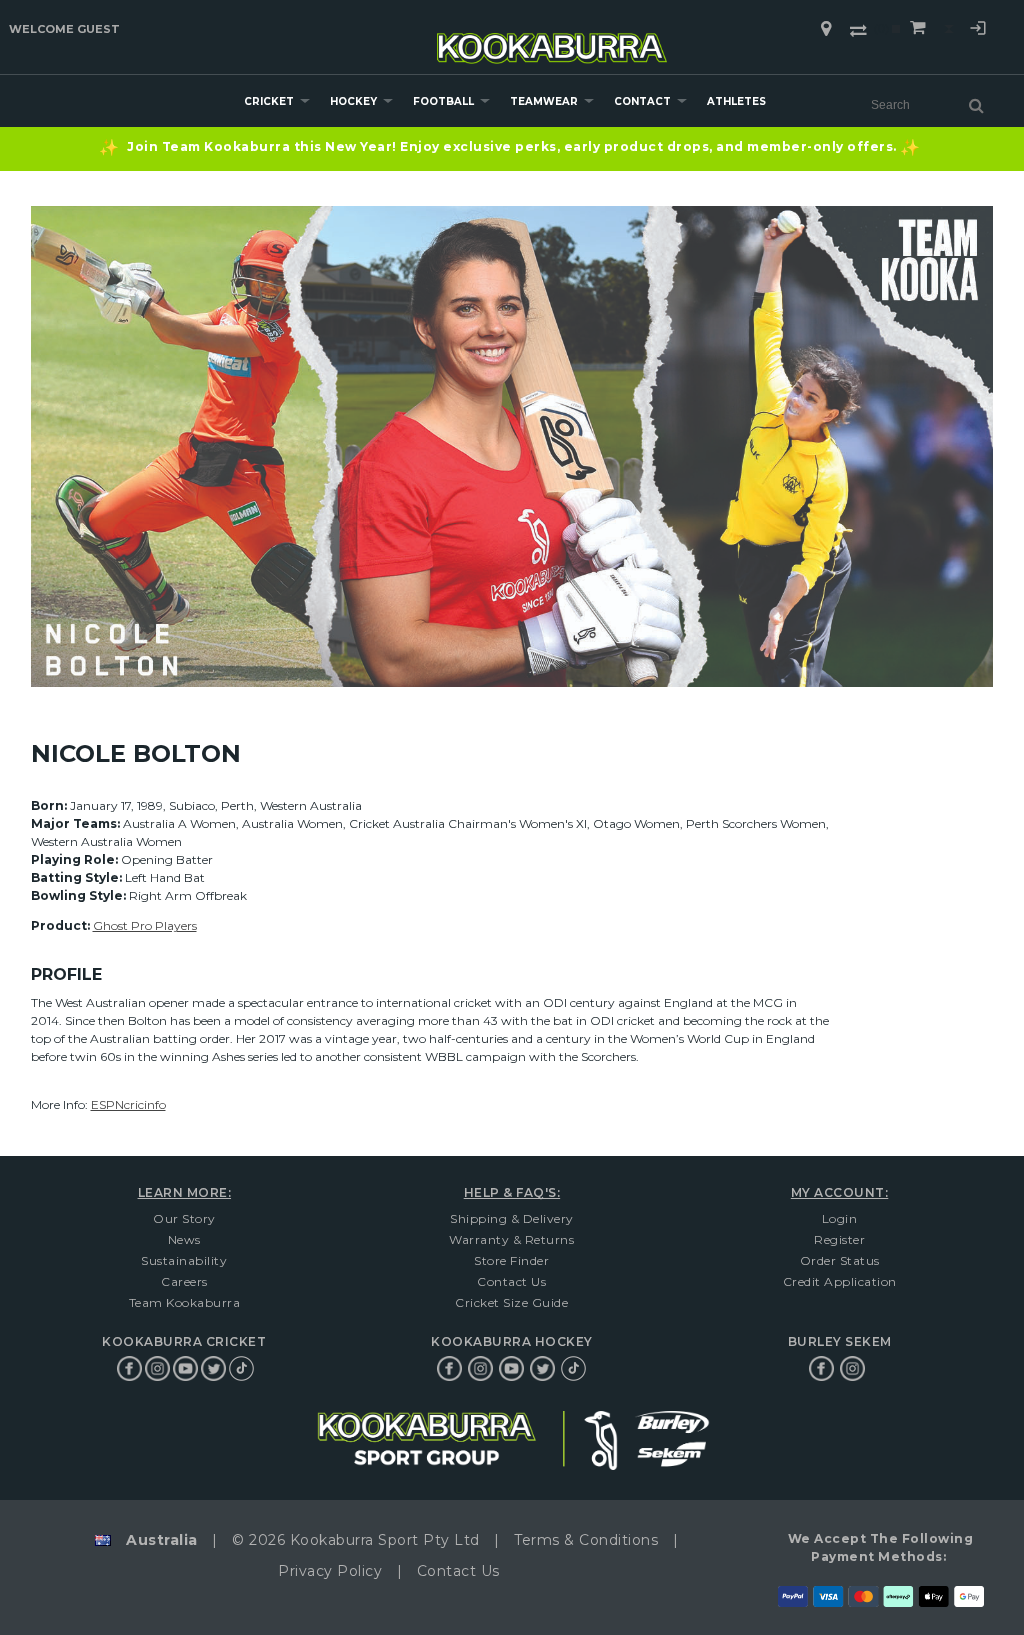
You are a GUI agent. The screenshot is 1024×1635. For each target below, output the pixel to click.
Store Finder (511, 1260)
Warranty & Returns (511, 1239)
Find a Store (826, 29)
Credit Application (840, 1281)
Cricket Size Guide (511, 1302)
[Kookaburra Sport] (552, 39)
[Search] (976, 105)
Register (839, 1239)
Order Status (840, 1260)
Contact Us (511, 1281)
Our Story (184, 1218)
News (184, 1239)
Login (978, 31)
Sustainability (184, 1260)
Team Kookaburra (185, 1302)
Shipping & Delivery (512, 1218)
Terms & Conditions (586, 1540)
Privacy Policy (330, 1571)
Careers (184, 1281)
